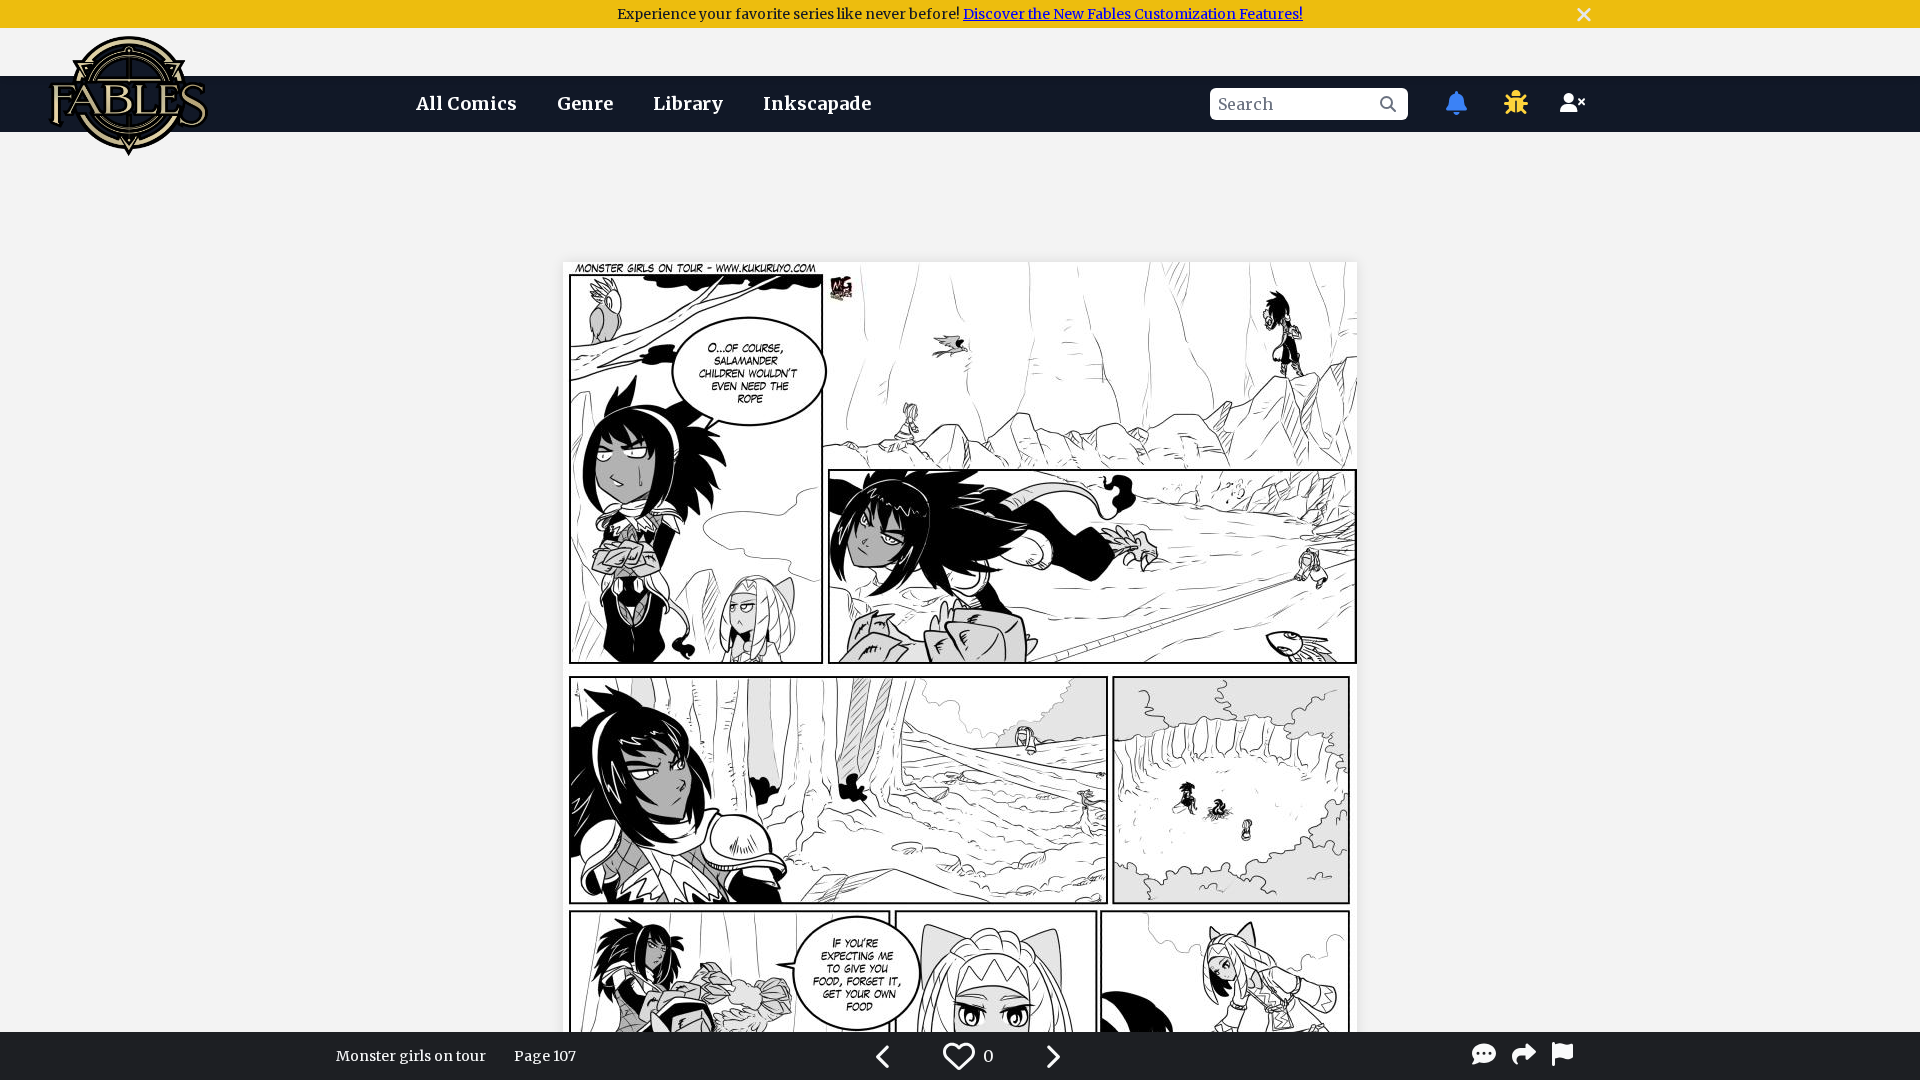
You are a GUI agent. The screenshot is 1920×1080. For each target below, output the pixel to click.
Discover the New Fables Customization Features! (1133, 14)
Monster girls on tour (411, 1056)
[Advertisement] (960, 193)
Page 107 (545, 1056)
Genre (585, 103)
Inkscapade (817, 103)
